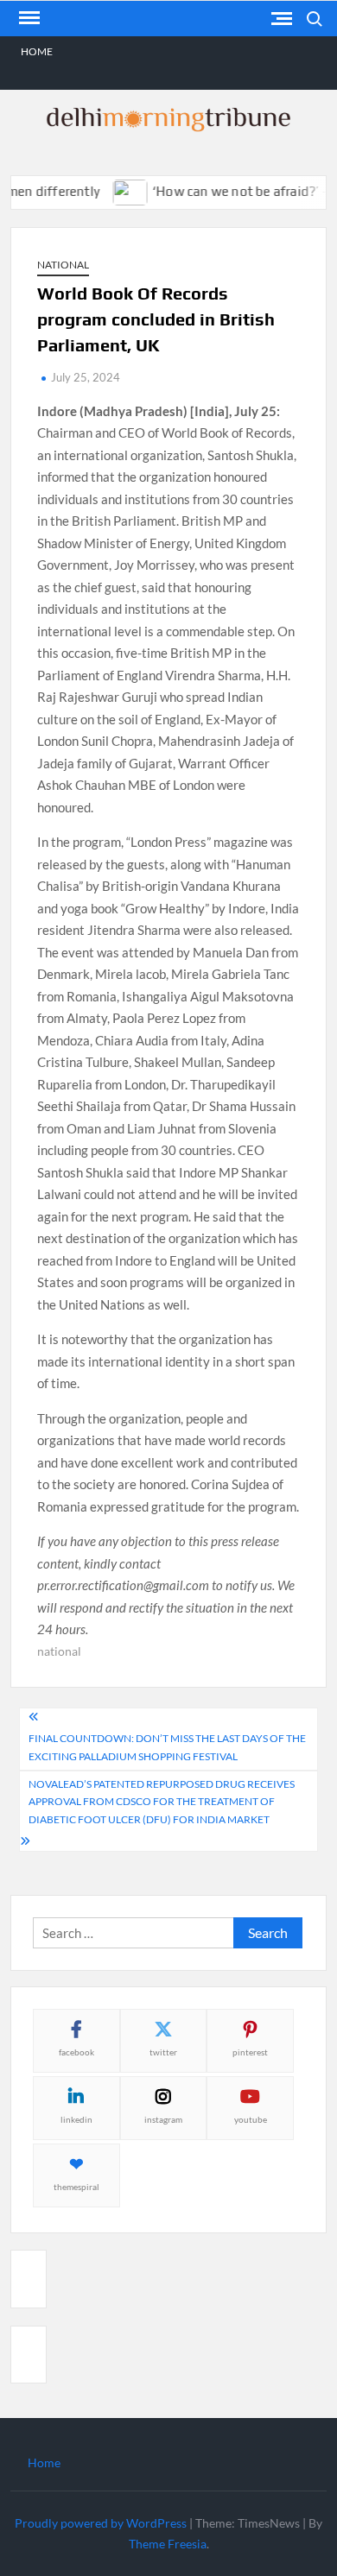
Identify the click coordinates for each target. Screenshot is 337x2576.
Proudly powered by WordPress (101, 2523)
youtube (251, 2119)
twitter (163, 2052)
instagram (163, 2119)
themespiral (76, 2187)
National (63, 265)
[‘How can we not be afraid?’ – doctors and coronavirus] (117, 191)
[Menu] (28, 18)
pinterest (250, 2052)
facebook (76, 2052)
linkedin (76, 2119)
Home (37, 51)
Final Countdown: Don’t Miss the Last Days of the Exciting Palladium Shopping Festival (167, 1747)
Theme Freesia (168, 2544)
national (59, 1651)
